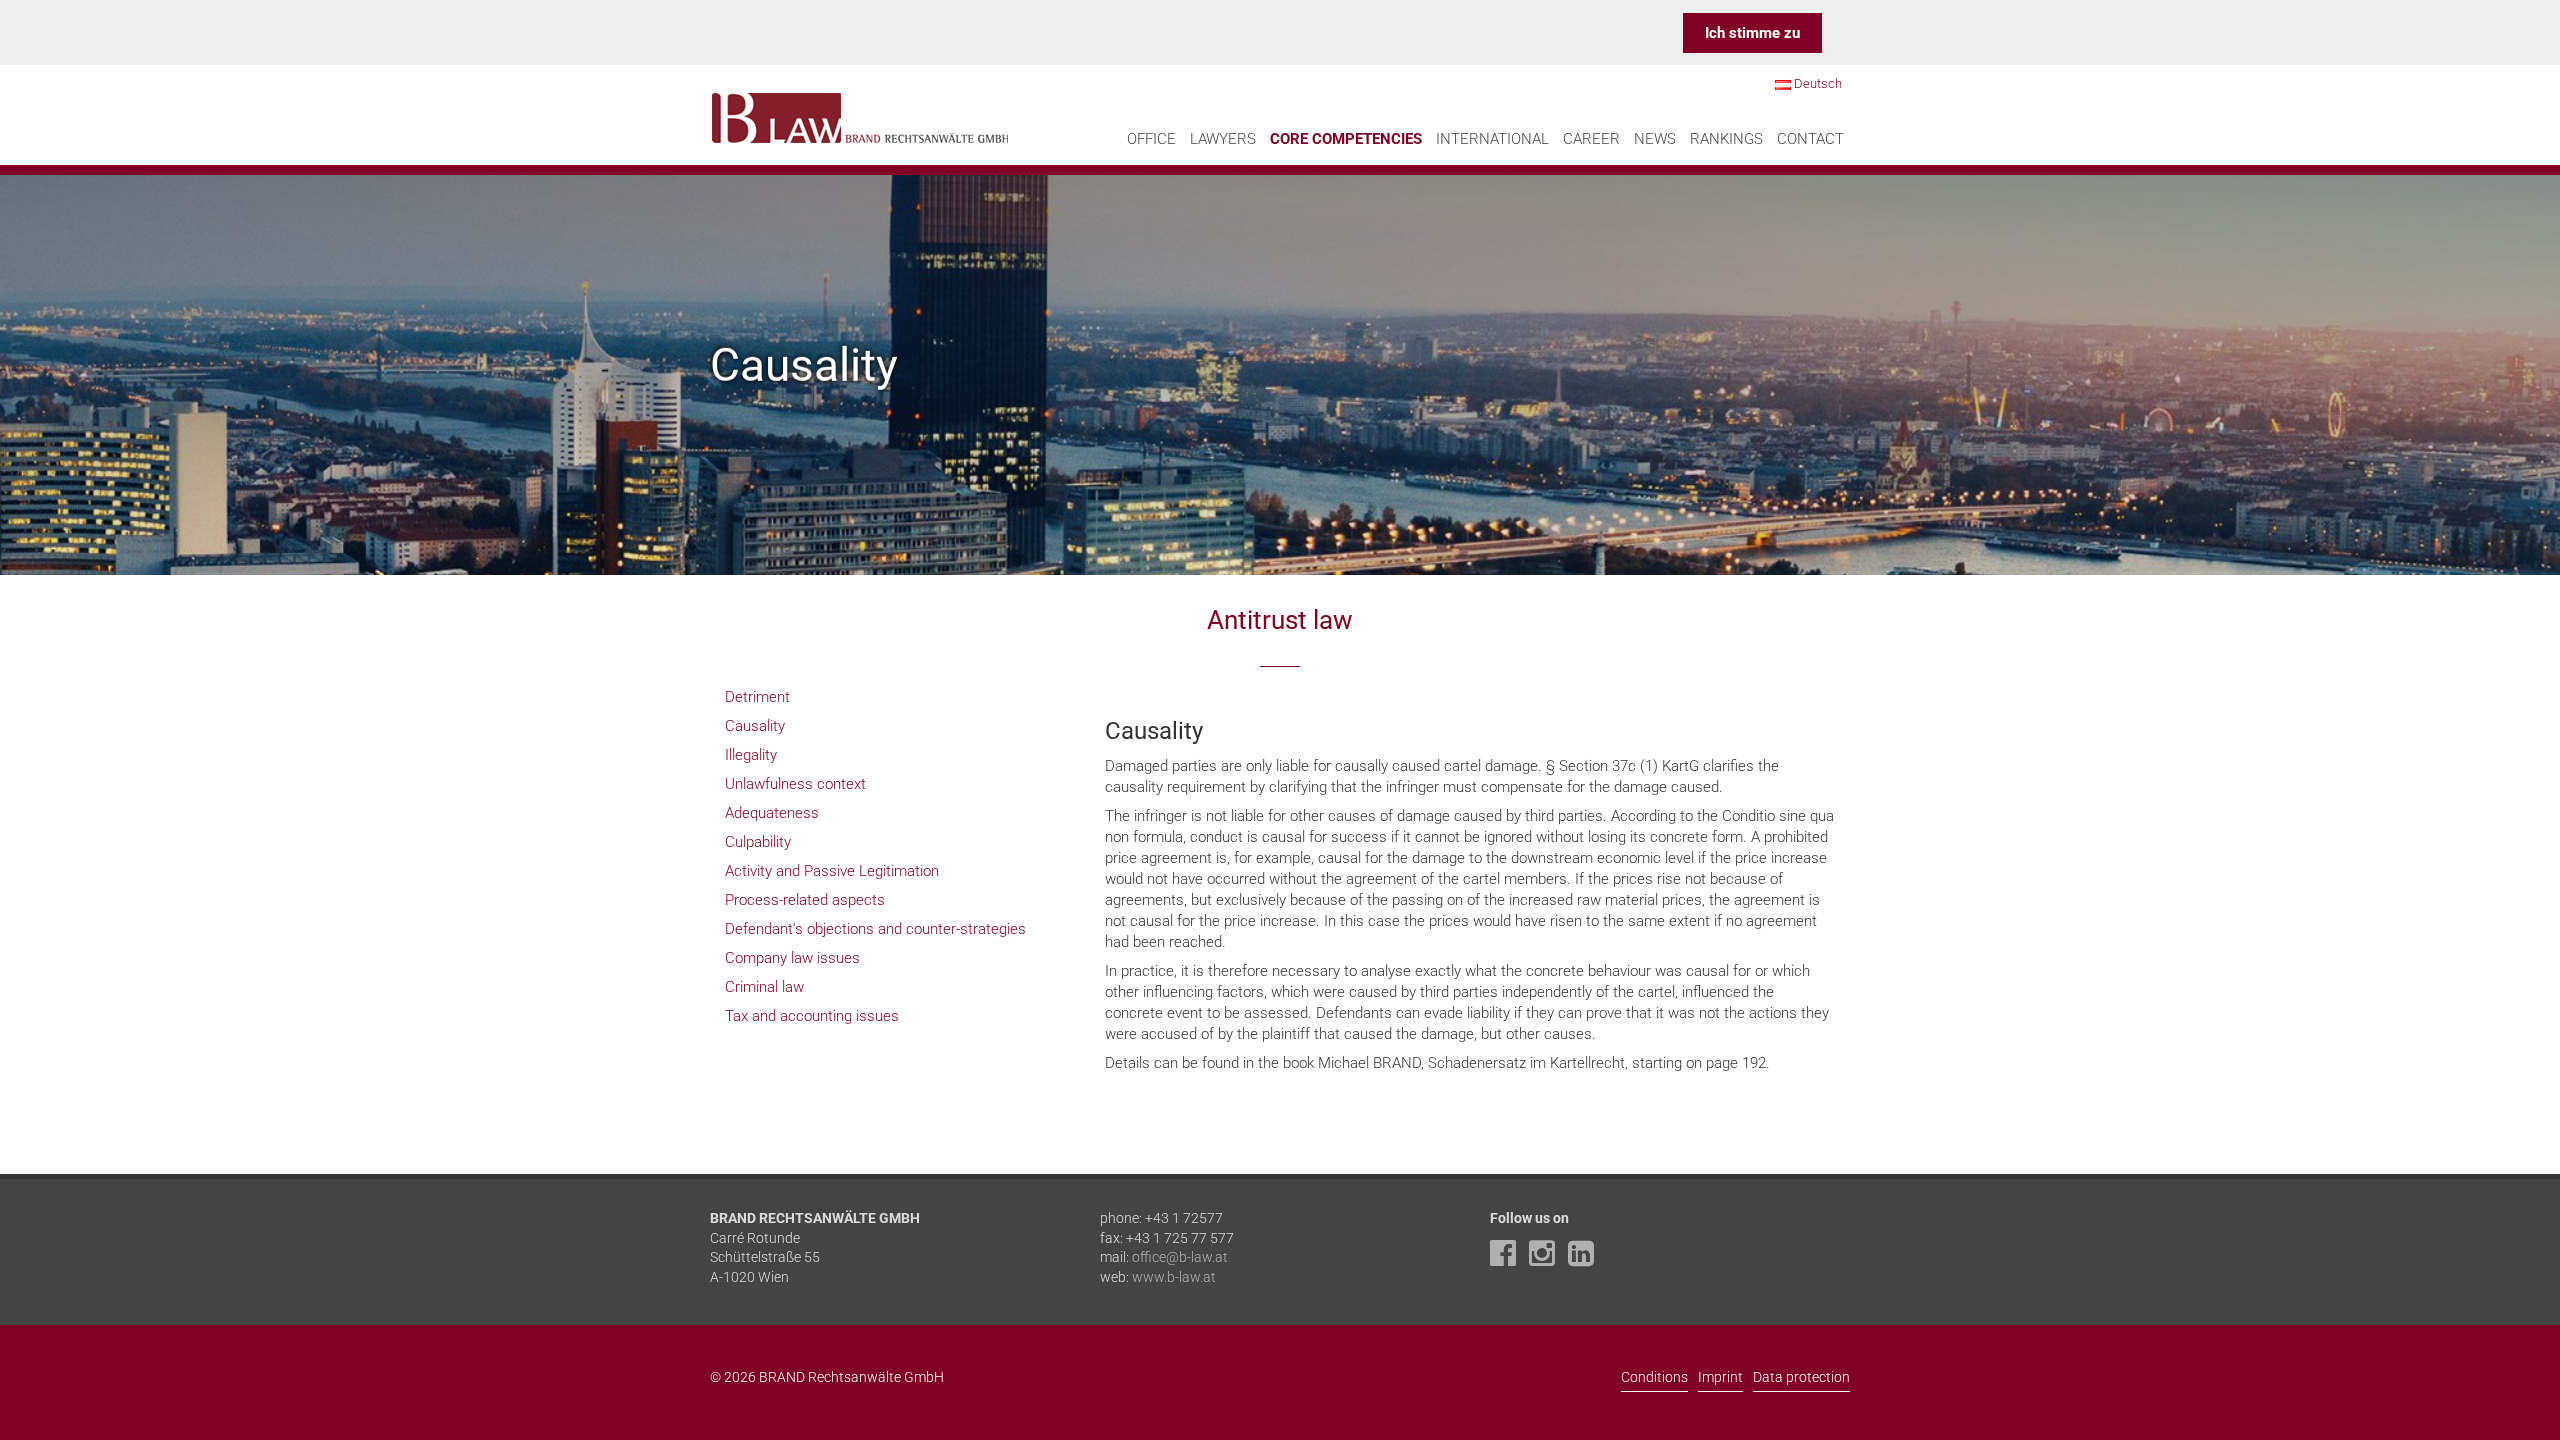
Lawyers (1223, 139)
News (1655, 139)
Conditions (1654, 1377)
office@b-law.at (1180, 1257)
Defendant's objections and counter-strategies (875, 929)
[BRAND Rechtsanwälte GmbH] (860, 115)
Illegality (751, 755)
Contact (1810, 139)
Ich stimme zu (1752, 33)
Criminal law (764, 987)
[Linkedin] (1586, 1259)
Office (1151, 139)
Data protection (1801, 1377)
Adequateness (772, 813)
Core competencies (1346, 139)
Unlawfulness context (795, 784)
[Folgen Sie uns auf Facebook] (1508, 1259)
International (1492, 139)
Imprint (1720, 1377)
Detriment (757, 697)
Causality (755, 726)
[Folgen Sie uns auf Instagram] (1547, 1259)
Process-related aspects (805, 900)
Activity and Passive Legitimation (832, 871)
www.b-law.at (1174, 1277)
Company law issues (792, 958)
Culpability (758, 842)
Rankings (1726, 139)
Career (1591, 139)
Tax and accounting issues (812, 1016)
